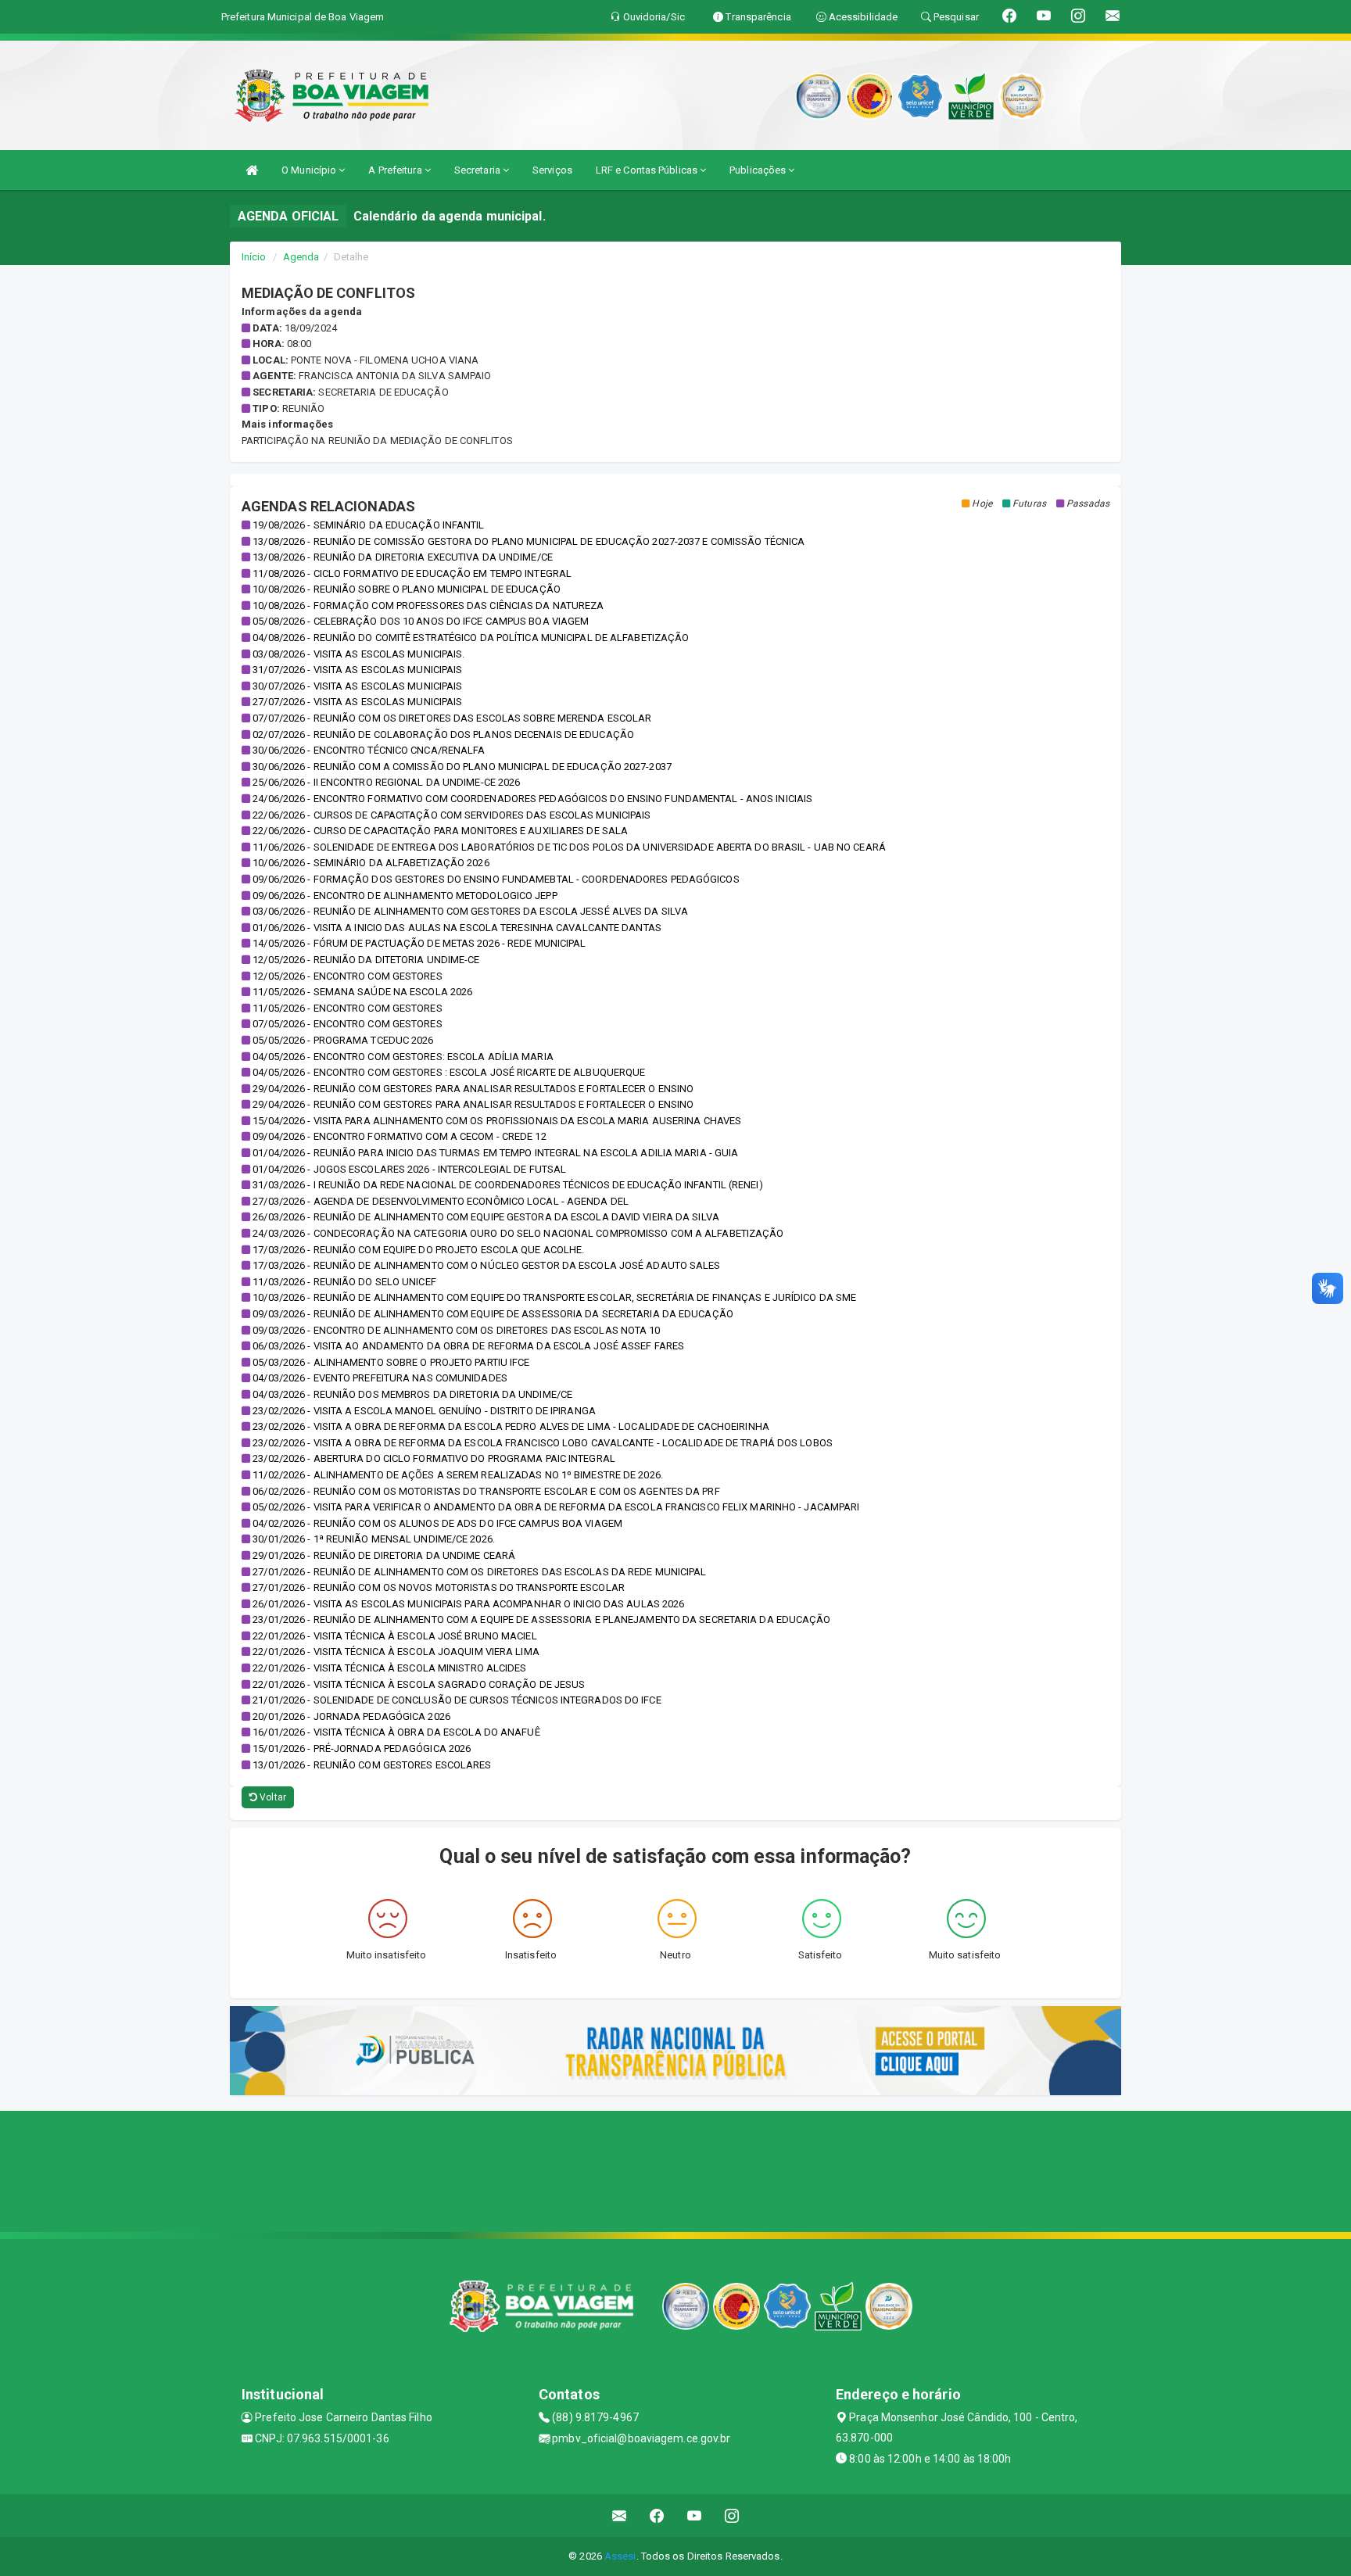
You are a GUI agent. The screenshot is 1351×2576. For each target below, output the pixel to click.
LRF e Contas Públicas (648, 170)
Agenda (301, 257)
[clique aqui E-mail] (620, 2515)
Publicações (759, 170)
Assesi (620, 2556)
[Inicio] (252, 170)
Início (254, 257)
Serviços (552, 170)
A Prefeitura (396, 170)
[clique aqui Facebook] (657, 2515)
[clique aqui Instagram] (732, 2515)
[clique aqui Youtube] (695, 2515)
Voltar (272, 1797)
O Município (310, 170)
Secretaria (478, 170)
